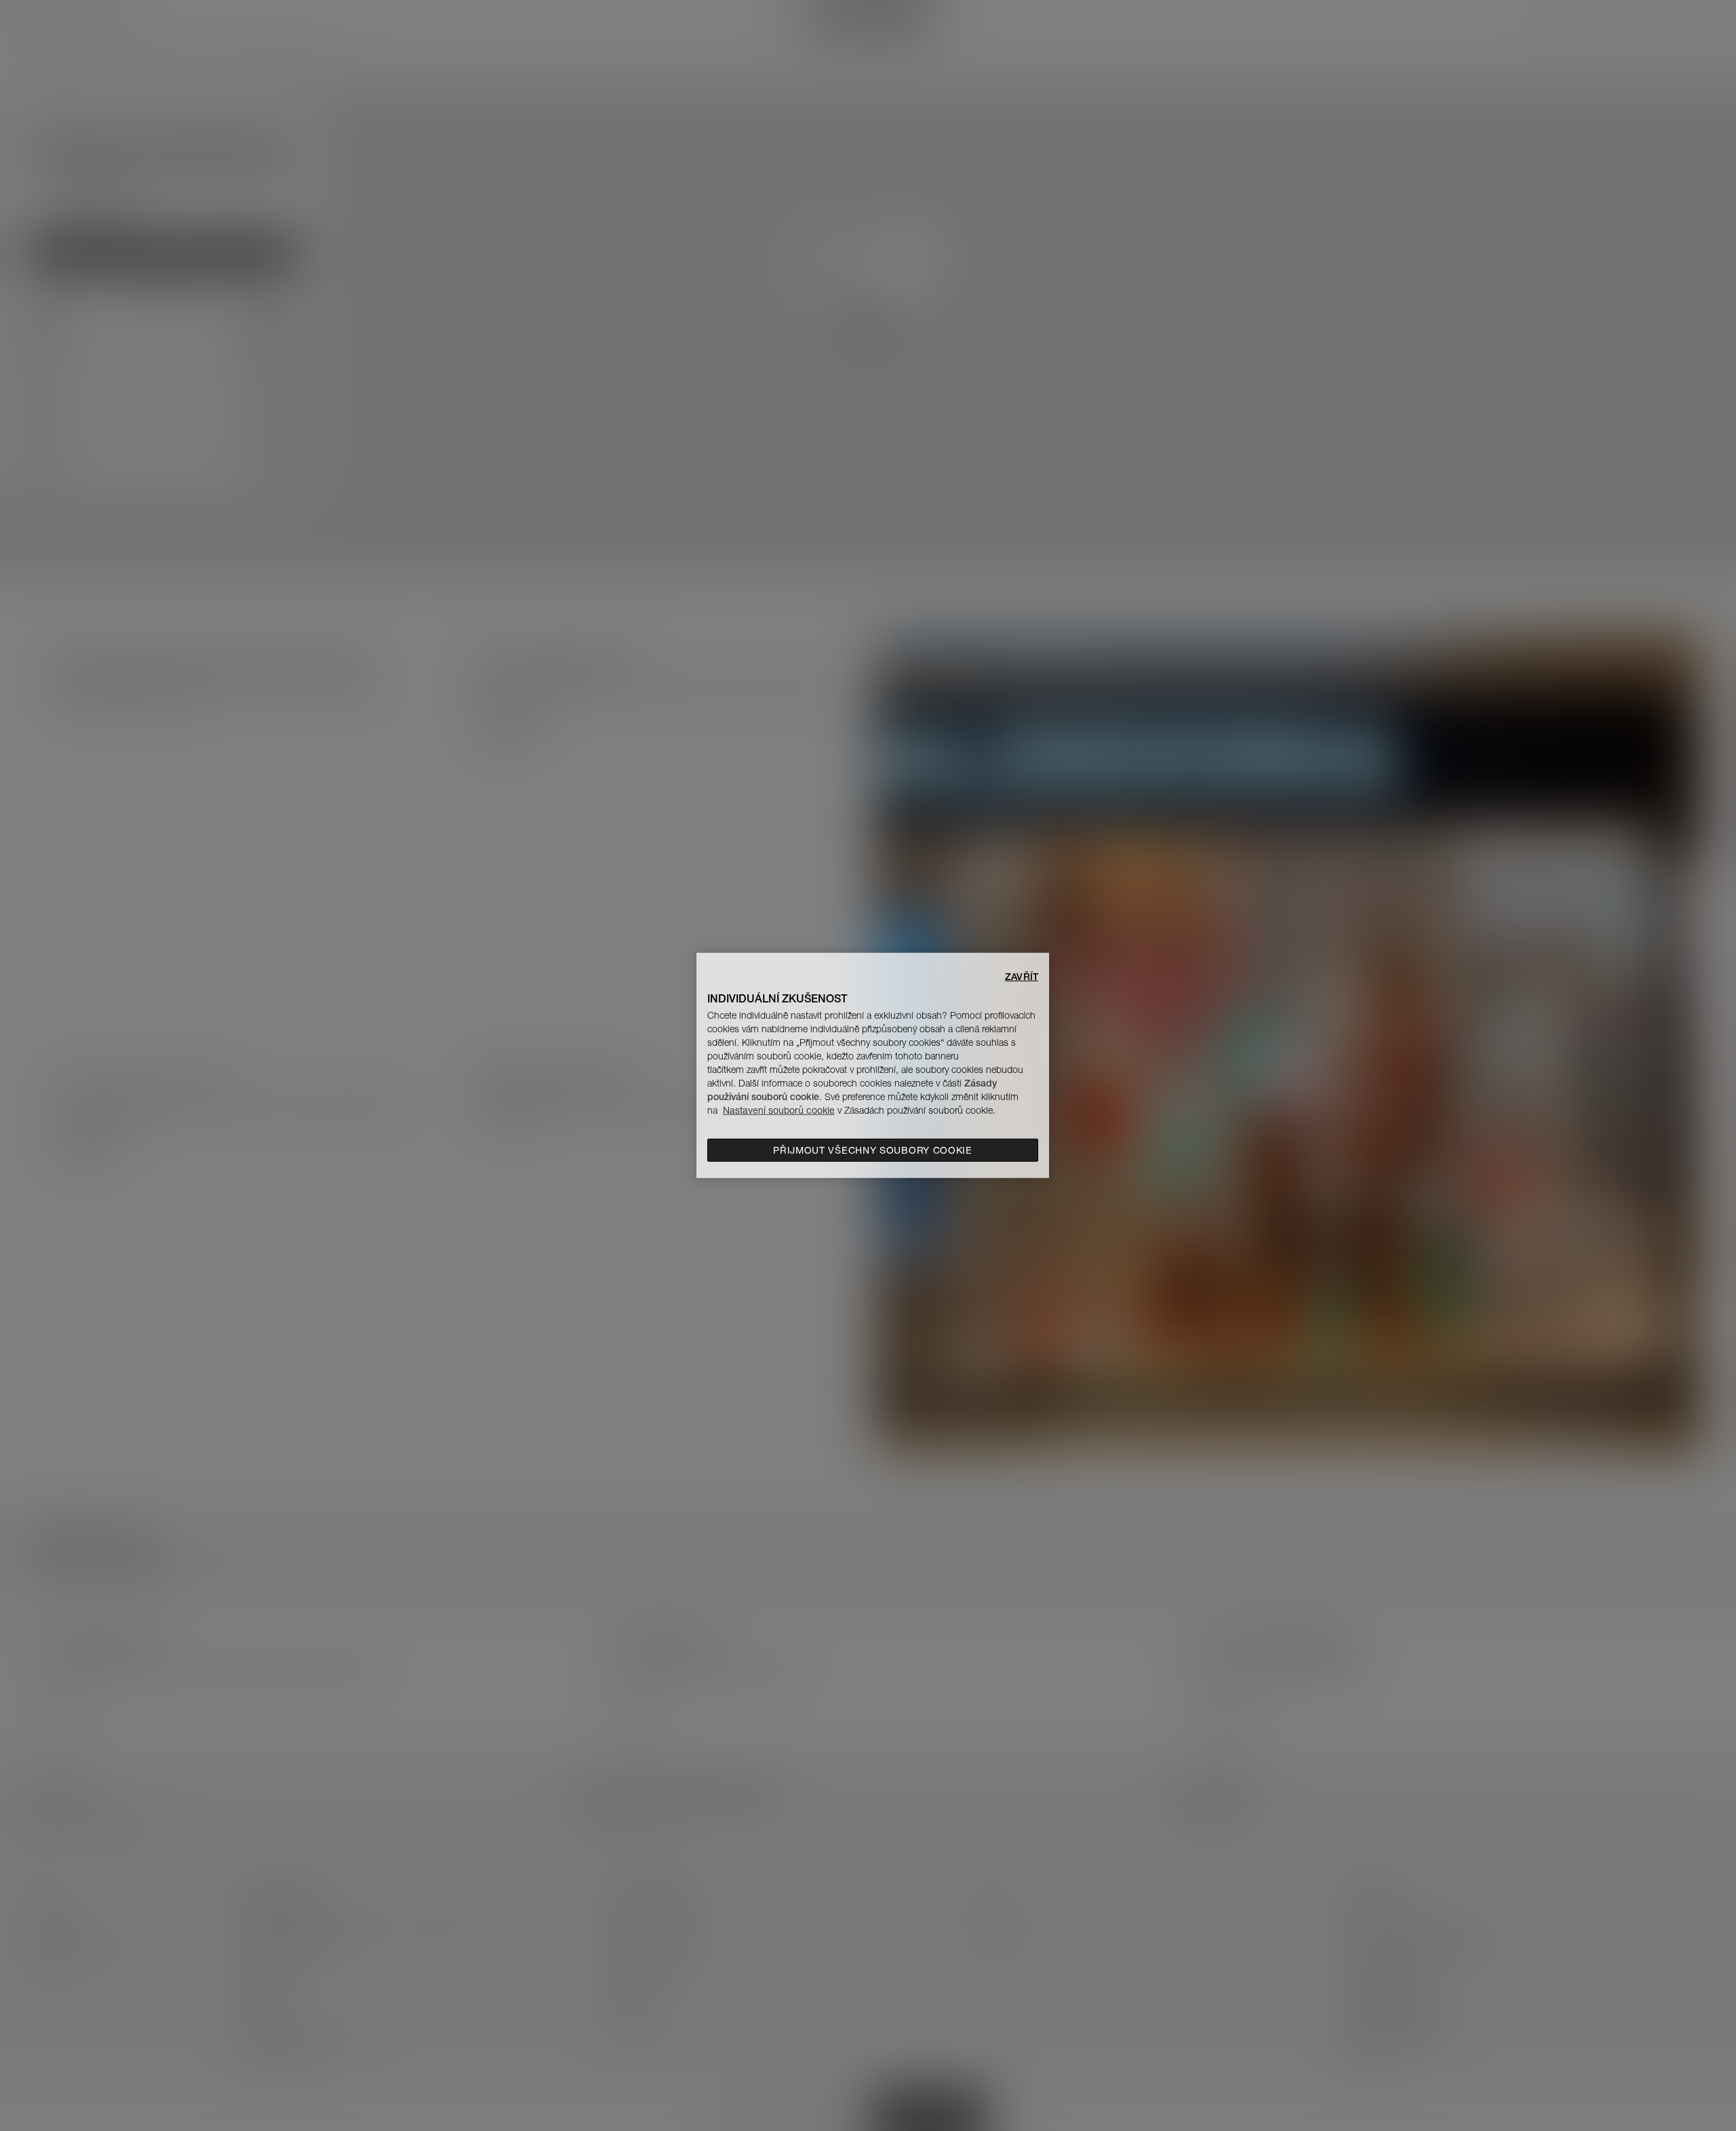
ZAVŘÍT (1022, 977)
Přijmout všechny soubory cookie (873, 1150)
